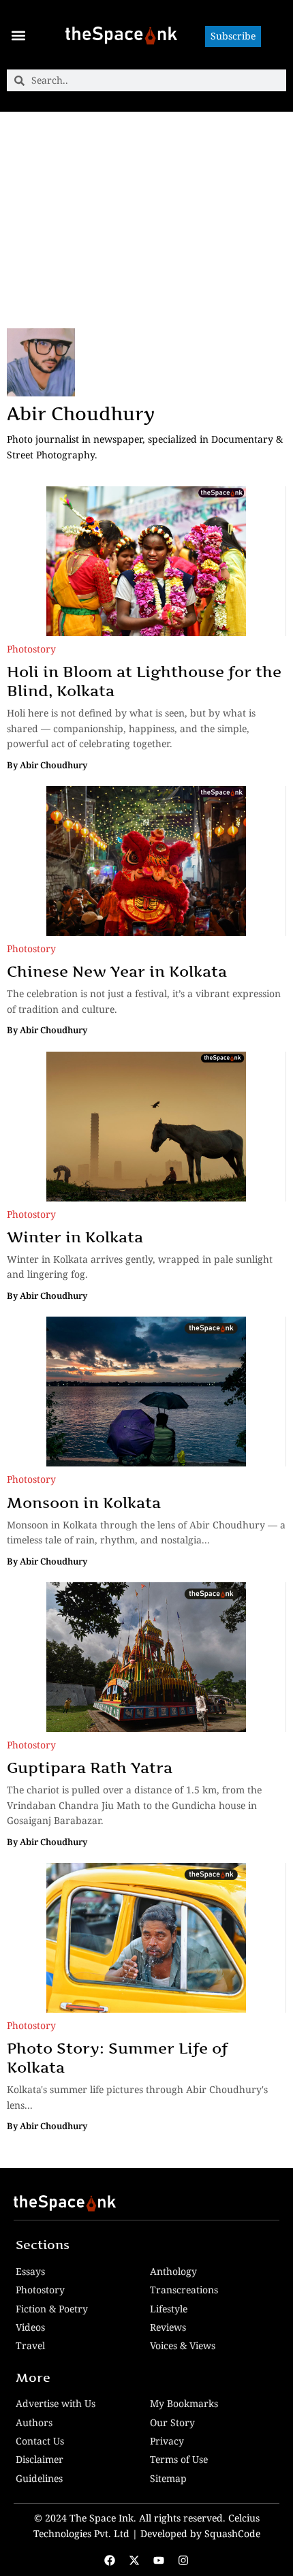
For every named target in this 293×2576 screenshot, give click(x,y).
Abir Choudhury (81, 414)
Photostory (31, 649)
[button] (18, 35)
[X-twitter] (134, 2560)
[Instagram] (183, 2560)
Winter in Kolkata (77, 1237)
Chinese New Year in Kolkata (119, 971)
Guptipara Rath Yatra (90, 1768)
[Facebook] (110, 2560)
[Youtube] (159, 2560)
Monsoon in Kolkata (86, 1503)
